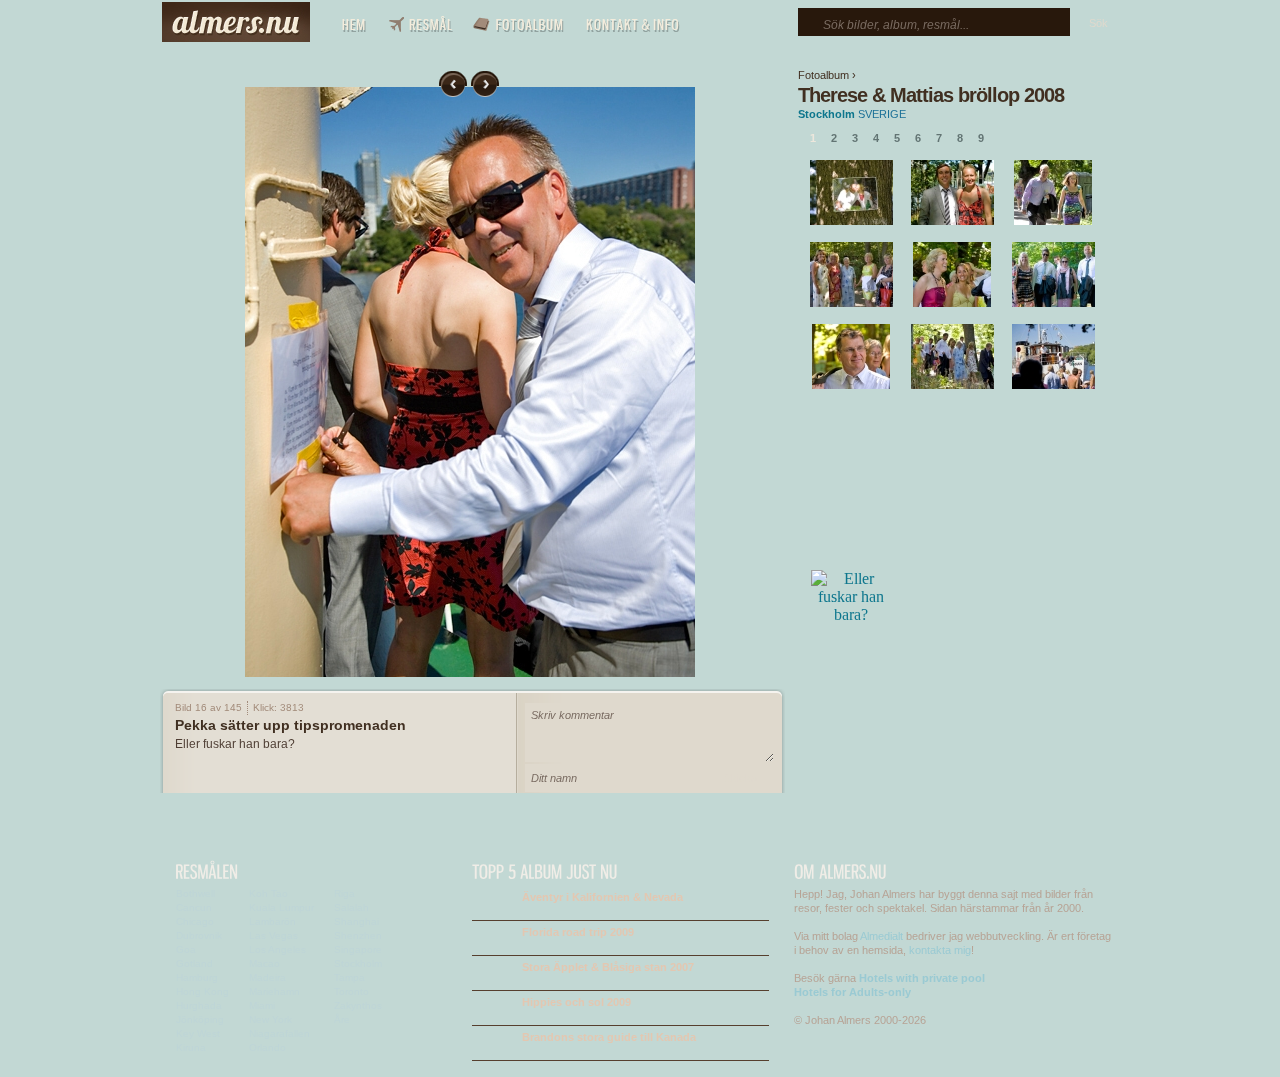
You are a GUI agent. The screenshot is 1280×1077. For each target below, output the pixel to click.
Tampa (349, 977)
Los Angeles (277, 949)
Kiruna (191, 1047)
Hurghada (199, 1005)
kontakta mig (940, 950)
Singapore (358, 949)
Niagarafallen (279, 1033)
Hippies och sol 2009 (576, 1002)
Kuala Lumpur (281, 907)
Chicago (195, 921)
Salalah (351, 907)
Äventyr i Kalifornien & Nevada (602, 897)
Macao (264, 963)
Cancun (194, 907)
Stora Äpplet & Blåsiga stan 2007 (608, 967)
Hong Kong (202, 991)
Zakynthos (358, 1005)
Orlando (267, 1047)
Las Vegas (273, 935)
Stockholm (826, 114)
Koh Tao (268, 893)
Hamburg (197, 977)
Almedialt (881, 936)
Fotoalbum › (827, 75)
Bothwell (195, 893)
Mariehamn (274, 991)
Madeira (267, 977)
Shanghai (356, 921)
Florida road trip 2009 (578, 932)
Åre (342, 1019)
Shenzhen (358, 935)
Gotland (194, 963)
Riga (344, 893)
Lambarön (272, 921)
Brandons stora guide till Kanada (609, 1037)
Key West (198, 1033)
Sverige (882, 114)
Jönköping (200, 1019)
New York (270, 1019)
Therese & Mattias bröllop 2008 (931, 95)
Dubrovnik (199, 935)
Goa (186, 949)
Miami (262, 1005)
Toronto (351, 991)
